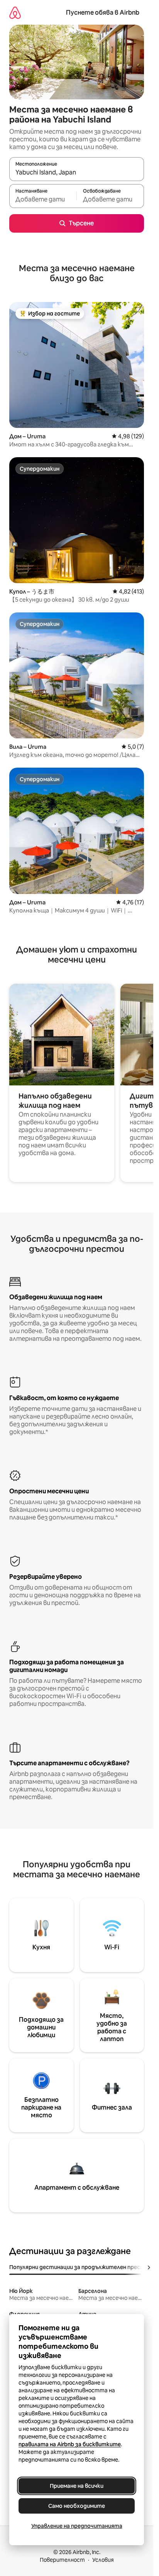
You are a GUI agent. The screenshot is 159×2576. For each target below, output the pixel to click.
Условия (103, 2560)
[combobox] (77, 173)
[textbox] (43, 200)
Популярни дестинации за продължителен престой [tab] (80, 2267)
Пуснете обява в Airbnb (103, 13)
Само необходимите (77, 2506)
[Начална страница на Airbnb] (15, 13)
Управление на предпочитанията (77, 2526)
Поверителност (62, 2560)
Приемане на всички (77, 2486)
